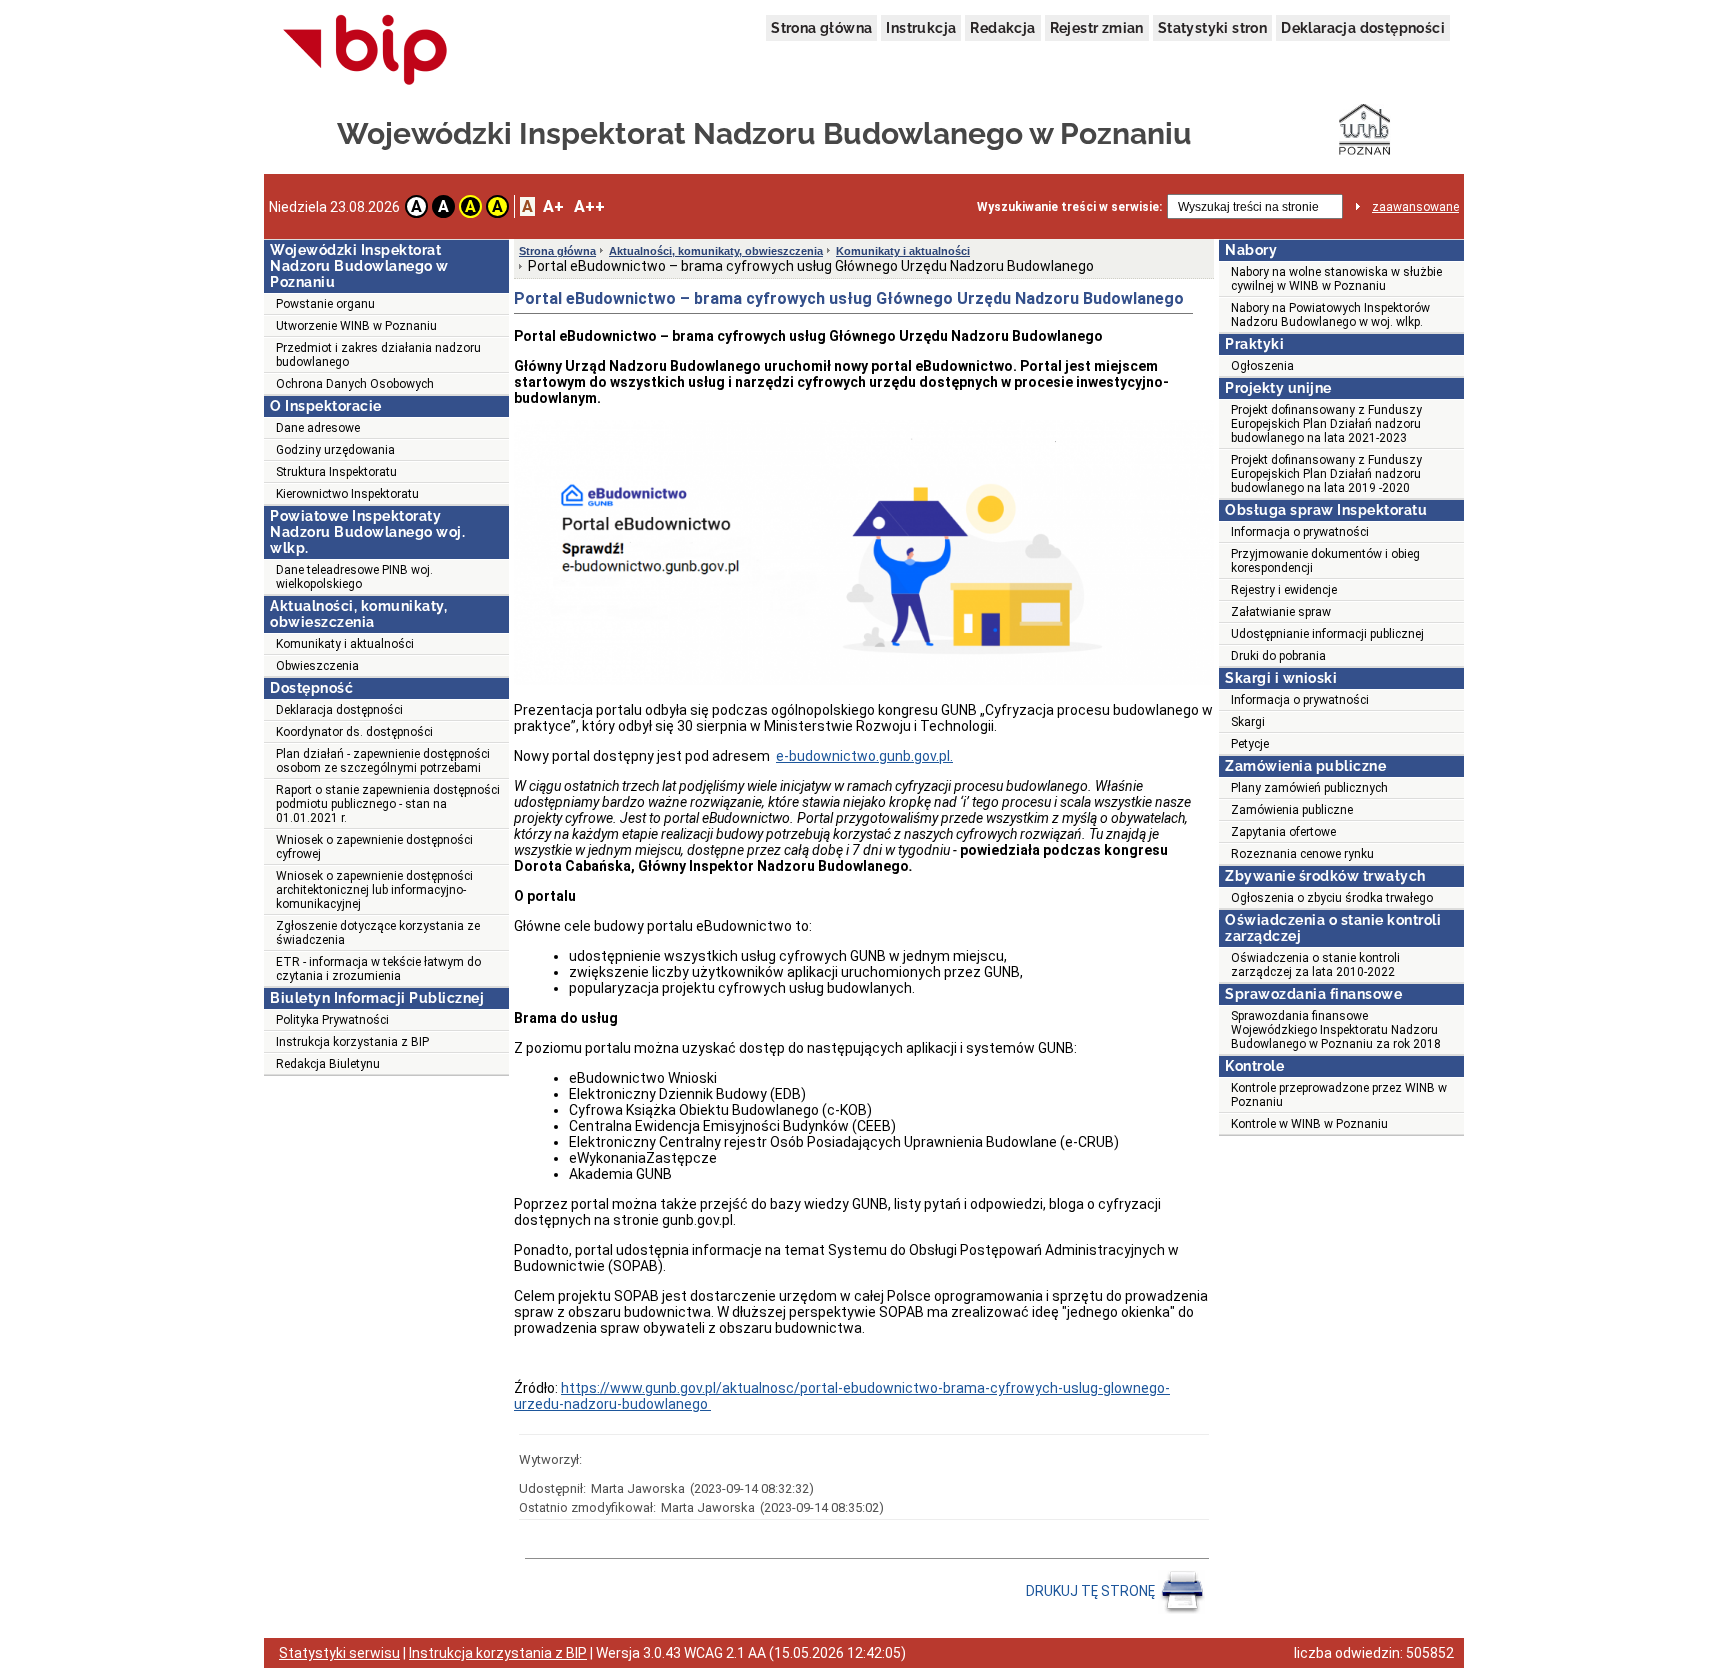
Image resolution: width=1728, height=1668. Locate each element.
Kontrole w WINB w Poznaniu (1309, 1124)
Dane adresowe (318, 428)
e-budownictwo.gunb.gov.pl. (864, 756)
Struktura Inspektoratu (336, 472)
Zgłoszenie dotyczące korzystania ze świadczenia (378, 933)
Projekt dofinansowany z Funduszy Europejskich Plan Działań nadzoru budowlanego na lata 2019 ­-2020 (1326, 474)
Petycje (1250, 744)
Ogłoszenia (1262, 366)
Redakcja (1002, 28)
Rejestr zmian (1097, 28)
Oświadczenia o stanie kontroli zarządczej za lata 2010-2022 (1315, 965)
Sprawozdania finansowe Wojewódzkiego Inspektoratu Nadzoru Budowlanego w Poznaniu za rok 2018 (1336, 1030)
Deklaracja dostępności (1363, 28)
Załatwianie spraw (1281, 612)
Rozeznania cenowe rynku (1302, 854)
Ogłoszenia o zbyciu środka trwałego (1332, 898)
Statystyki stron (1212, 28)
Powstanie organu (325, 304)
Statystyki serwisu (339, 1653)
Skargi (1248, 722)
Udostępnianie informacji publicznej (1327, 634)
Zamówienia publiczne (1292, 810)
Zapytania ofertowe (1283, 832)
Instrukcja (921, 28)
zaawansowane (1415, 207)
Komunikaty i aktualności (345, 644)
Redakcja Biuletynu (328, 1064)
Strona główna (821, 28)
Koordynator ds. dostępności (354, 732)
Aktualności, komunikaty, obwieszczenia (716, 251)
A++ (589, 206)
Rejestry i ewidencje (1284, 590)
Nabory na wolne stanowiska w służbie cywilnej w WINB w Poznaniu (1336, 279)
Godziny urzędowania (335, 450)
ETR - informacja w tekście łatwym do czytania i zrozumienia (378, 969)
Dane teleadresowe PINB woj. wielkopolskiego (354, 577)
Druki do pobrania (1278, 656)
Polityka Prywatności (332, 1020)
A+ (553, 206)
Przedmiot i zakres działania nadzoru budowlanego (378, 355)
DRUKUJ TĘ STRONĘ (1092, 1591)
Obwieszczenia (317, 666)
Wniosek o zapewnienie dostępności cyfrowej (374, 847)
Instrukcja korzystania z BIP (352, 1042)
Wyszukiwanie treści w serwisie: (1069, 207)
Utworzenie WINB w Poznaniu (356, 326)
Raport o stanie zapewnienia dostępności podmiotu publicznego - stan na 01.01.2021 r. (388, 804)
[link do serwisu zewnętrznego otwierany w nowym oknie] (365, 51)
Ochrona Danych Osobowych (355, 384)
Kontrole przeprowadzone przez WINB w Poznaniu (1339, 1095)
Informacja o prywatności (1300, 532)
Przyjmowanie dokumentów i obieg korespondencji (1325, 561)
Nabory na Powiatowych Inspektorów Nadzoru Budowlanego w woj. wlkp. (1330, 315)
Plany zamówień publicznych (1309, 788)
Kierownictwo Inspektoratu (347, 494)
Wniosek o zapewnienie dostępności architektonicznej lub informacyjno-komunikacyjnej (374, 890)
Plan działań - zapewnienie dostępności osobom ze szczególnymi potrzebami (383, 761)
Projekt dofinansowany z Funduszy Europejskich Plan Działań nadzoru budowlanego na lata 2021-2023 (1326, 424)
